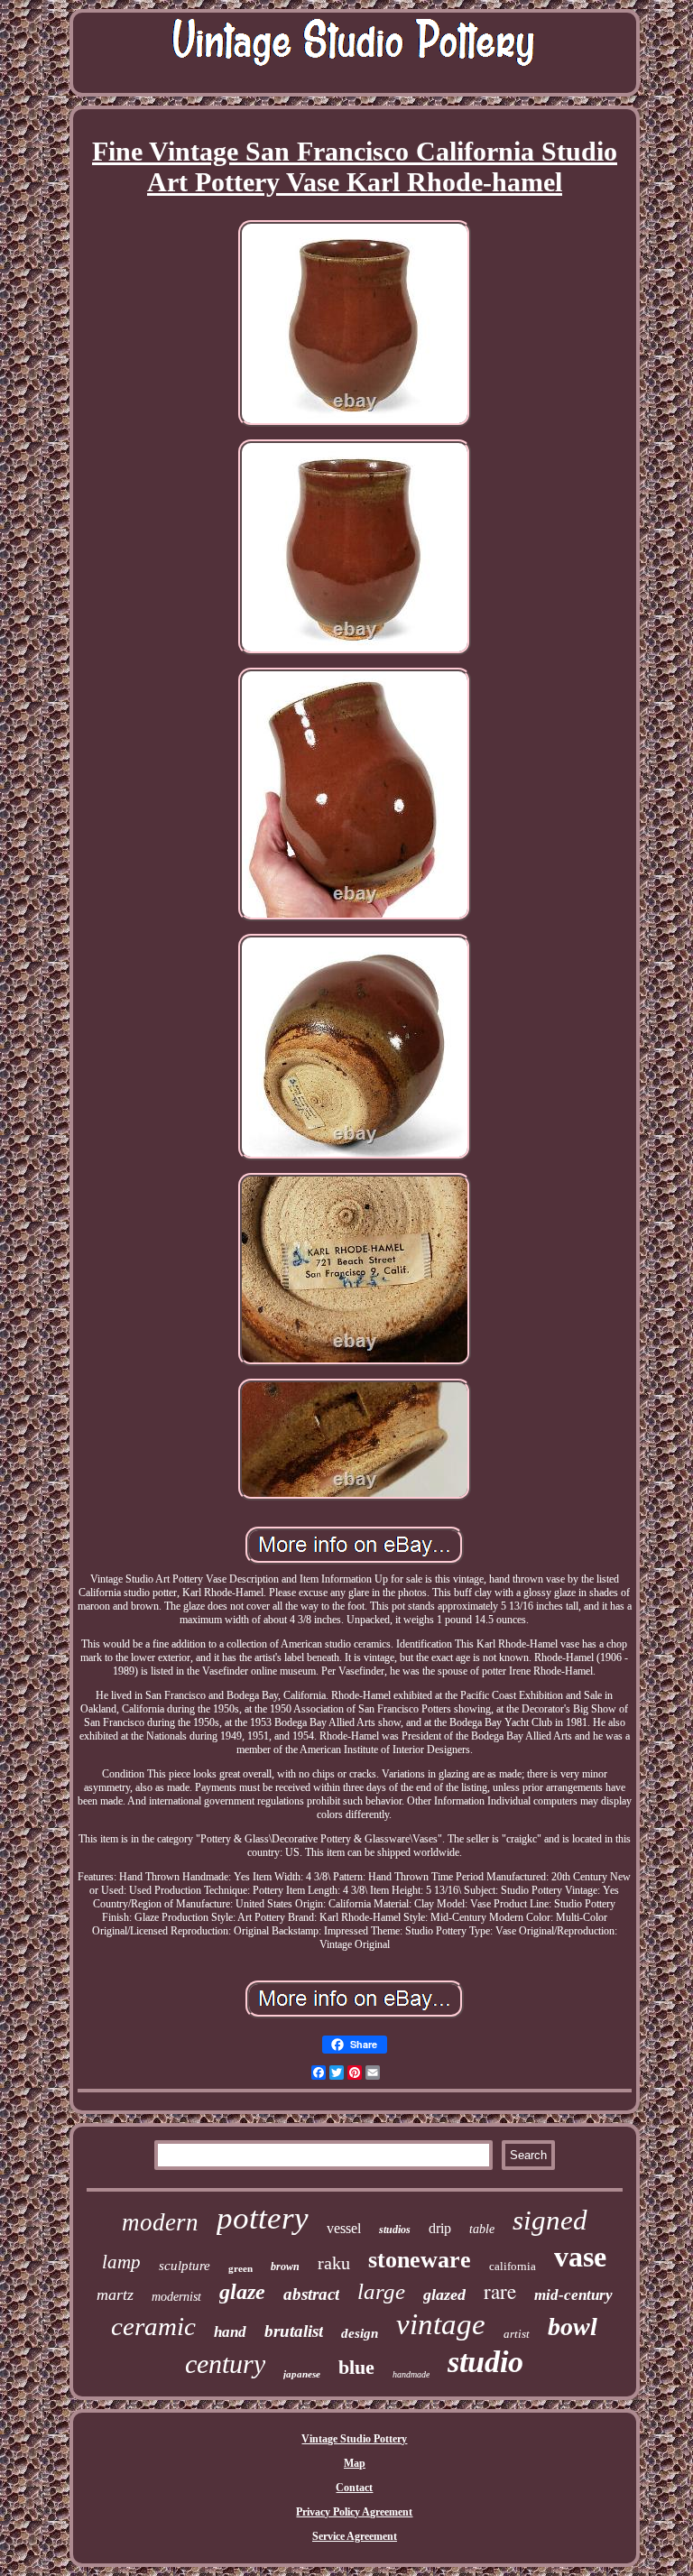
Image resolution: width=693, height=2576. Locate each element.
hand (230, 2332)
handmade (411, 2374)
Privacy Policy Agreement (354, 2512)
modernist (176, 2297)
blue (356, 2367)
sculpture (185, 2266)
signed (550, 2220)
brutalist (294, 2331)
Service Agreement (355, 2536)
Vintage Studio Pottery (354, 2439)
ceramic (153, 2326)
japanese (302, 2374)
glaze (242, 2292)
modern (160, 2222)
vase (580, 2257)
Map (355, 2463)
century (225, 2364)
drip (440, 2228)
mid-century (573, 2295)
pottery (263, 2218)
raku (334, 2263)
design (360, 2333)
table (482, 2229)
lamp (121, 2262)
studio (485, 2362)
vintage (441, 2324)
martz (115, 2294)
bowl (573, 2327)
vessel (344, 2228)
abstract (311, 2294)
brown (285, 2267)
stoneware (420, 2260)
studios (395, 2230)
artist (517, 2334)
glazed (444, 2294)
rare (500, 2291)
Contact (354, 2488)
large (381, 2291)
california (513, 2266)
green (240, 2268)
